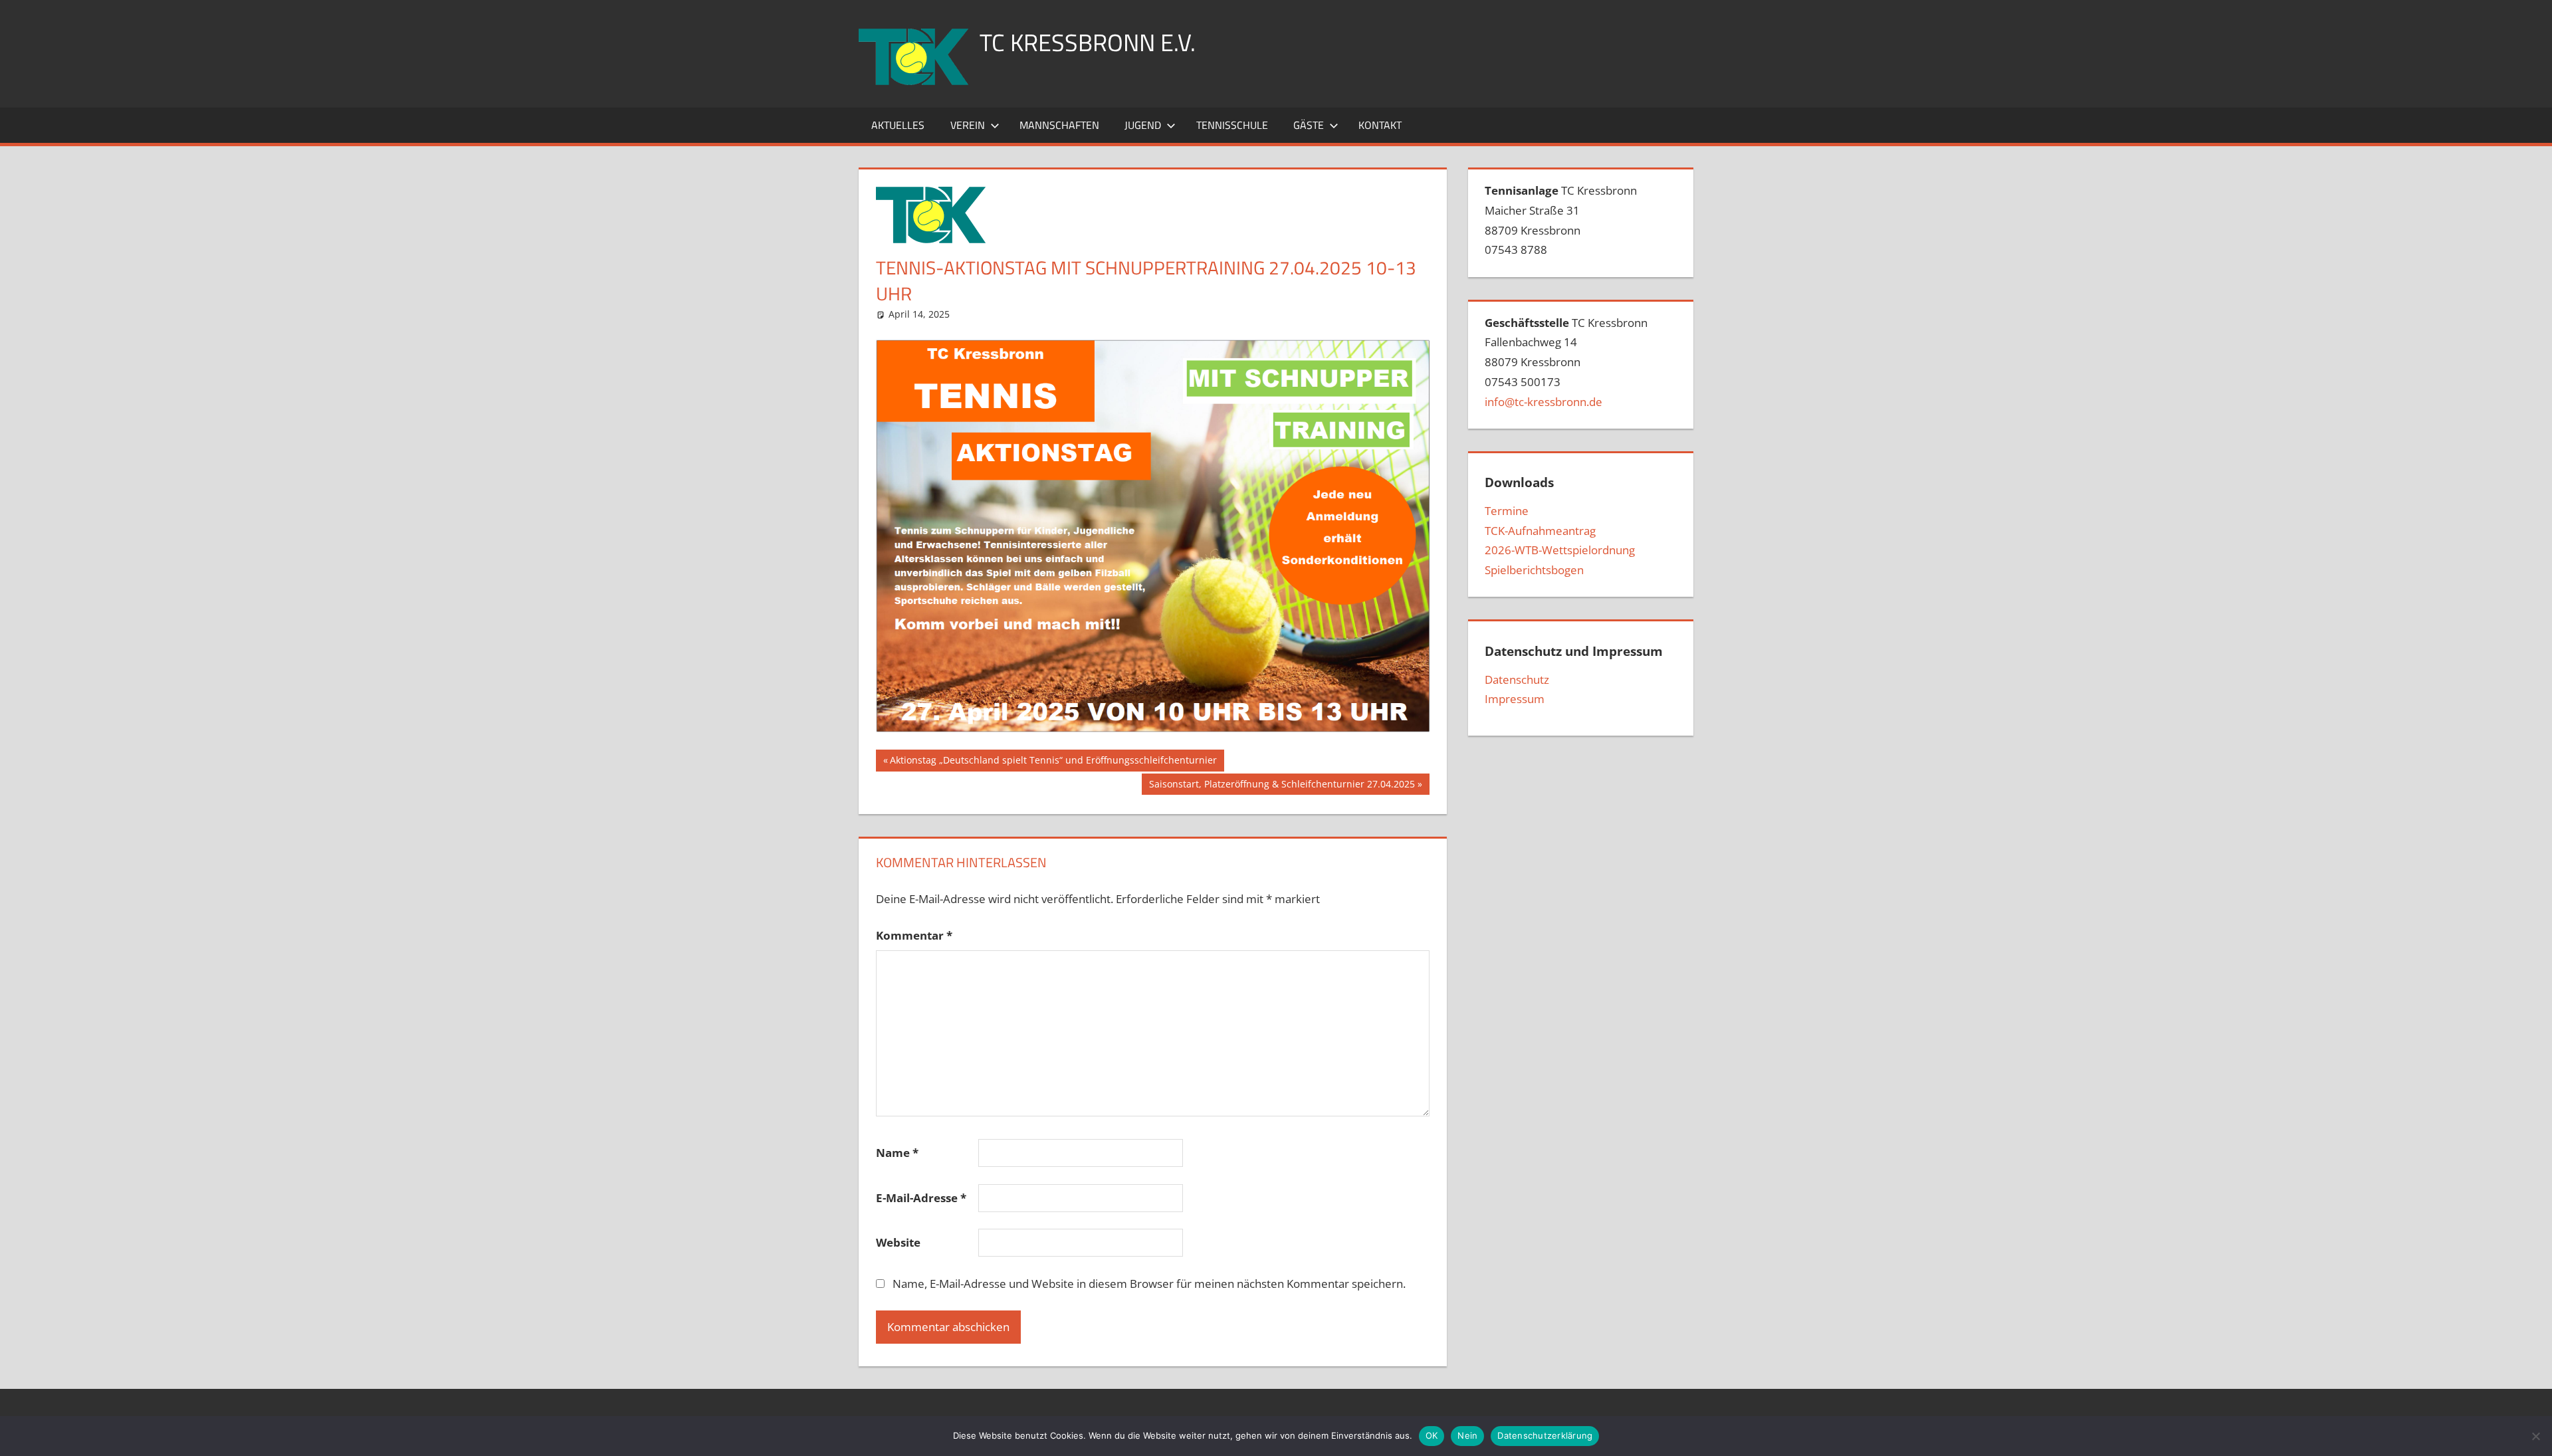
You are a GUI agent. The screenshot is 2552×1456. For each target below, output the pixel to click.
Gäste (1309, 125)
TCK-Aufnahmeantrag (1540, 531)
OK (1432, 1435)
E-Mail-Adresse (921, 1198)
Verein (968, 125)
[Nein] (2535, 1436)
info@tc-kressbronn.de (1543, 402)
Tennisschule (1232, 125)
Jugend (1143, 125)
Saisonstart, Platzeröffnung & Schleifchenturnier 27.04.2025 (1282, 786)
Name (897, 1153)
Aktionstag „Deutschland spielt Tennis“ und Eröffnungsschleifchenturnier (1053, 762)
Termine (1507, 511)
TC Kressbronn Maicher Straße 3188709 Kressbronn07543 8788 (1561, 220)
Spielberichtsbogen (1534, 570)
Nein (1467, 1435)
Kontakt (1380, 125)
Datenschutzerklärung (1545, 1435)
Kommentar (914, 935)
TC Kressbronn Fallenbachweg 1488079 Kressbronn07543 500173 (1566, 362)
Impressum (1515, 699)
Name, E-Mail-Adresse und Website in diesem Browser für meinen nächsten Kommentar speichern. (1149, 1284)
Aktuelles (898, 125)
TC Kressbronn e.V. (1088, 42)
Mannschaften (1059, 125)
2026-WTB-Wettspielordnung (1560, 550)
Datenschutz (1517, 679)
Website (898, 1242)
